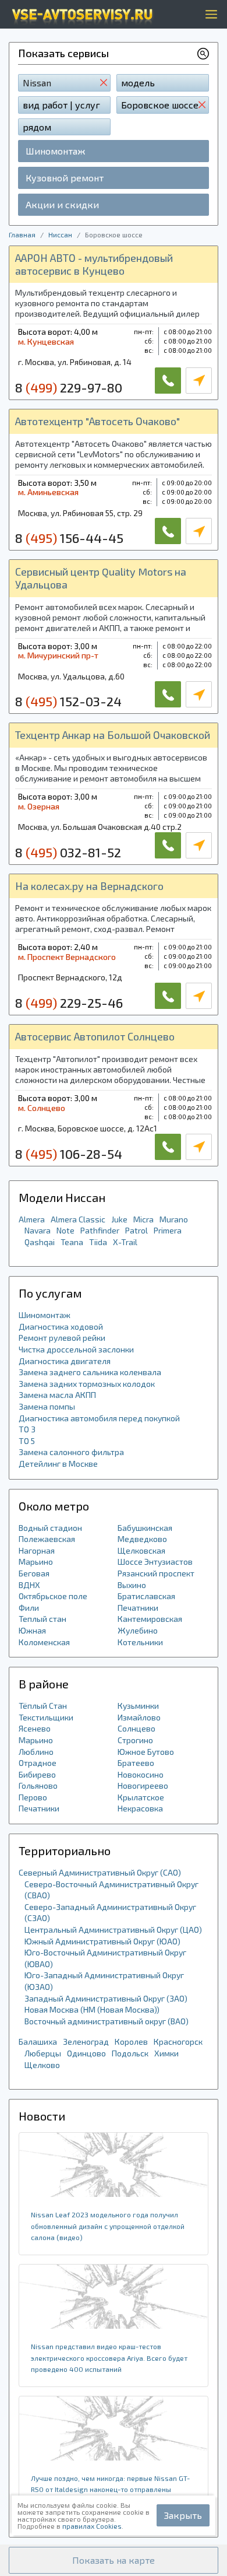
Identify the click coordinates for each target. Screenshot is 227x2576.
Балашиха (38, 2041)
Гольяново (38, 1785)
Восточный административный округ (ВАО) (107, 2021)
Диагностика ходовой (61, 1326)
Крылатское (141, 1797)
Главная (22, 234)
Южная (32, 1630)
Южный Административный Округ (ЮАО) (102, 1941)
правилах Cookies (92, 2526)
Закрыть (183, 2515)
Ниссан (60, 234)
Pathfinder (100, 1230)
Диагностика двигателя (65, 1361)
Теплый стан (42, 1619)
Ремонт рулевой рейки (62, 1338)
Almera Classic (78, 1219)
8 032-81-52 (68, 852)
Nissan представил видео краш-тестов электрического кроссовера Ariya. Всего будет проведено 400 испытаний (109, 2358)
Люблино (36, 1752)
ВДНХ (29, 1585)
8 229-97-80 (69, 387)
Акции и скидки (62, 204)
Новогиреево (143, 1785)
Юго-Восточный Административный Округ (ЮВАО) (105, 1958)
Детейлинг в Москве (58, 1464)
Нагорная (37, 1550)
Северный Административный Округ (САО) (100, 1872)
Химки (166, 2053)
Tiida (98, 1242)
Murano (174, 1219)
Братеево (136, 1763)
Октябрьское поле (53, 1596)
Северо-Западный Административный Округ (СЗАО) (110, 1913)
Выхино (132, 1585)
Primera (168, 1230)
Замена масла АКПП (57, 1395)
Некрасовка (140, 1808)
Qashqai (40, 1242)
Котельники (140, 1642)
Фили (29, 1608)
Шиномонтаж (55, 151)
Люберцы (43, 2053)
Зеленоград (86, 2041)
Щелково (42, 2065)
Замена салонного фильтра (71, 1452)
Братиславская (146, 1596)
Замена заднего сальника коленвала (90, 1372)
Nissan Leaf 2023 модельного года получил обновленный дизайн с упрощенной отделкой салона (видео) (108, 2226)
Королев (131, 2041)
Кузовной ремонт (65, 178)
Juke (119, 1219)
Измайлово (139, 1717)
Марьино (36, 1562)
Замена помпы (47, 1406)
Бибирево (37, 1774)
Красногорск (178, 2041)
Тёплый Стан (43, 1706)
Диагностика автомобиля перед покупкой (99, 1418)
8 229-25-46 (69, 1003)
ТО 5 (27, 1441)
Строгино (135, 1740)
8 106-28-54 (69, 1154)
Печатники (138, 1608)
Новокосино (141, 1774)
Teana (72, 1242)
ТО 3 (27, 1429)
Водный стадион (50, 1528)
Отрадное (38, 1763)
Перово (33, 1797)
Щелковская (141, 1550)
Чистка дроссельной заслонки (76, 1349)
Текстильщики (46, 1717)
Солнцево (136, 1728)
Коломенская (44, 1642)
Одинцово (86, 2053)
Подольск (130, 2053)
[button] (114, 2560)
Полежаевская (47, 1539)
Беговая (34, 1573)
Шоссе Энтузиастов (155, 1562)
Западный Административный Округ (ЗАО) (106, 1998)
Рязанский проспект (156, 1573)
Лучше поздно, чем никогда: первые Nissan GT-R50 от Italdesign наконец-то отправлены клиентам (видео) (110, 2489)
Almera (32, 1219)
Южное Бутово (146, 1752)
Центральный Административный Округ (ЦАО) (113, 1930)
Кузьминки (138, 1706)
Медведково (142, 1539)
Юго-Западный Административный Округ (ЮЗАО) (104, 1981)
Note (65, 1230)
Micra (143, 1219)
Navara (38, 1230)
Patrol (136, 1230)
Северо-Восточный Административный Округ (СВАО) (111, 1890)
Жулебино (138, 1630)
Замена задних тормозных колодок (87, 1384)
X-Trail (125, 1242)
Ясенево (35, 1728)
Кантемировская (150, 1619)
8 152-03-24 (68, 701)
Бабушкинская (145, 1528)
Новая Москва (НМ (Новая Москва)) (92, 2009)
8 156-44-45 (69, 538)
